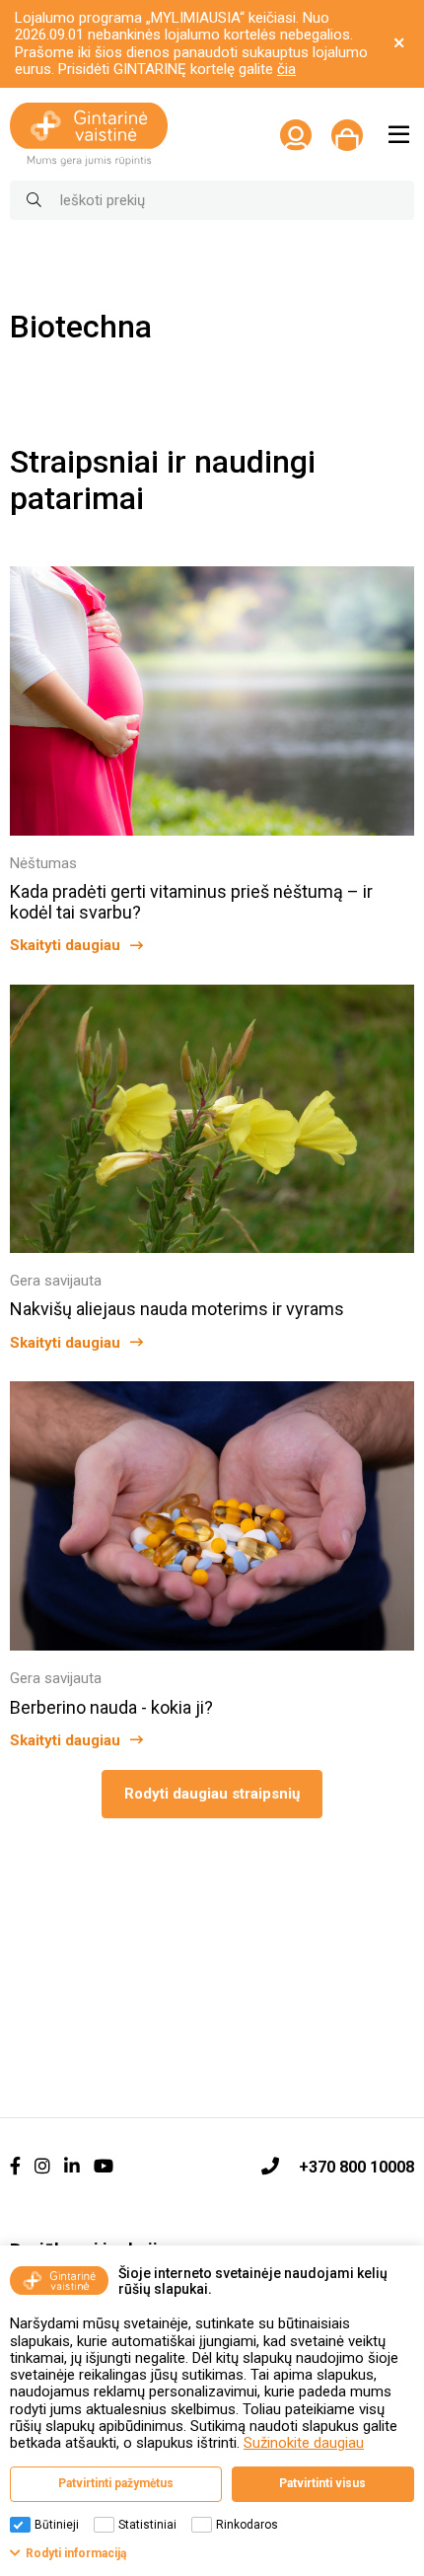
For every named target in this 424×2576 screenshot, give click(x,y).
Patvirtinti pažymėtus (116, 2483)
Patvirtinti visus (322, 2483)
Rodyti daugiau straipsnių (212, 1794)
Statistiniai (147, 2525)
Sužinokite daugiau (304, 2443)
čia (286, 69)
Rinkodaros (247, 2525)
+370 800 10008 (356, 2167)
